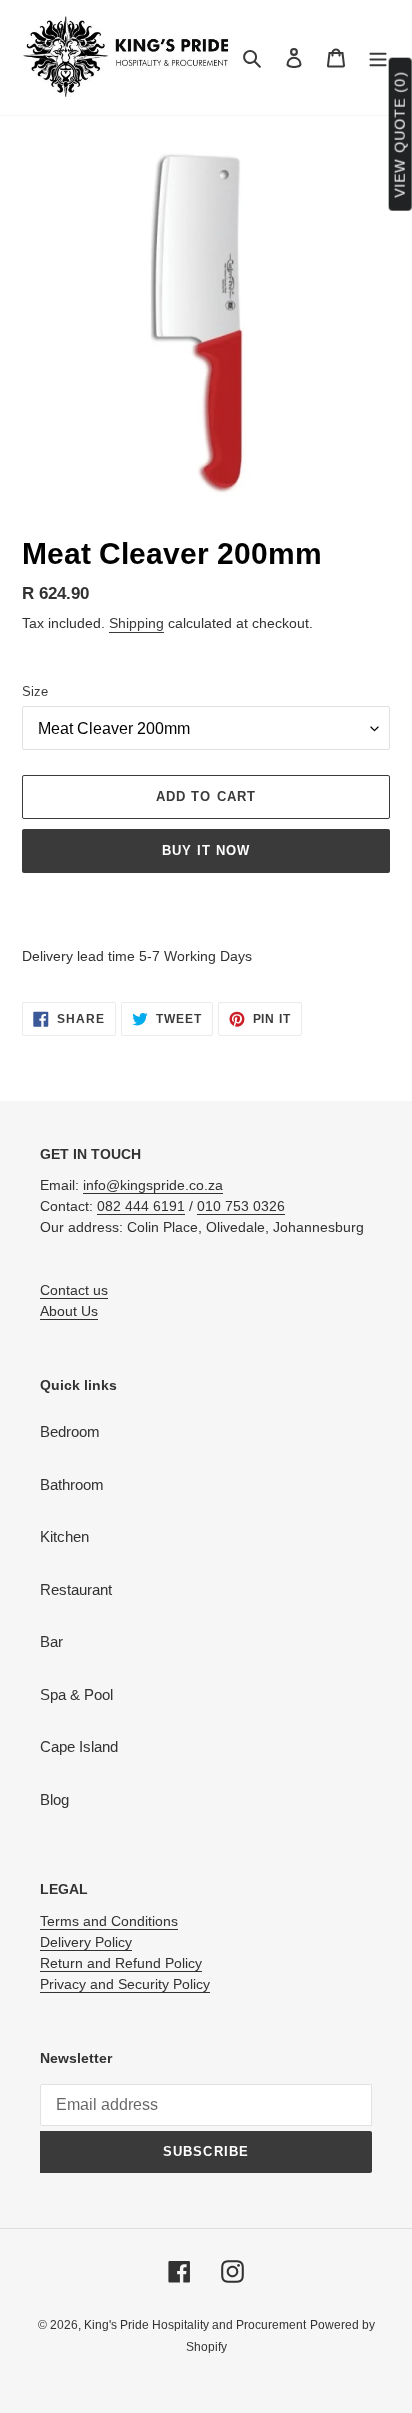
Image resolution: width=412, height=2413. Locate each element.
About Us (69, 1311)
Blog (54, 1799)
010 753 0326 (241, 1206)
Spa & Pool (76, 1694)
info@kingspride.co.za (153, 1185)
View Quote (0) (400, 134)
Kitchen (64, 1536)
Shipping (136, 623)
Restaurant (76, 1589)
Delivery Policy (86, 1942)
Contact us (74, 1290)
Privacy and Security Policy (125, 1984)
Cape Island (79, 1746)
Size (35, 691)
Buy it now (206, 850)
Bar (51, 1641)
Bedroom (70, 1431)
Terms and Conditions (109, 1921)
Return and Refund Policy (121, 1963)
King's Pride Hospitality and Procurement (195, 2325)
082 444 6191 (141, 1206)
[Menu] (378, 57)
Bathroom (72, 1484)
